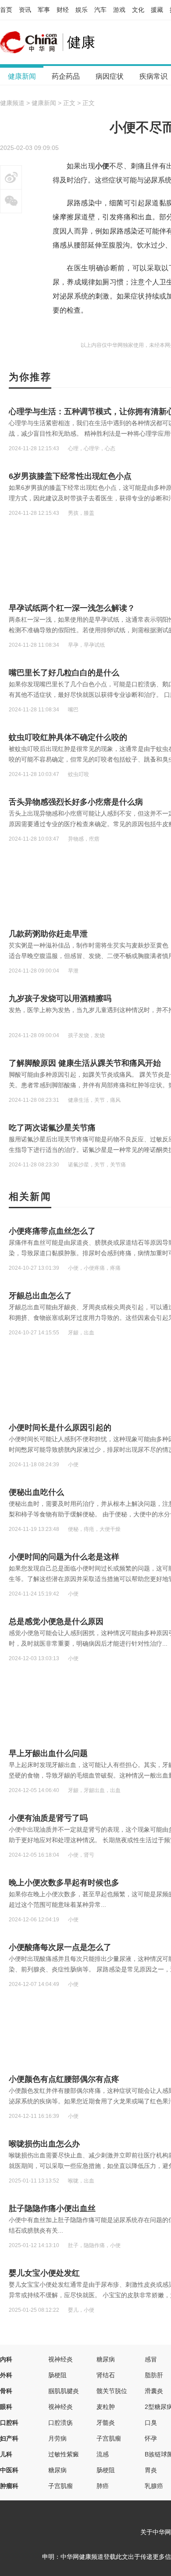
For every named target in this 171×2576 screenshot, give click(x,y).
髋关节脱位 (112, 2391)
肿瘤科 (9, 2486)
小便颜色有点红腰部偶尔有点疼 (64, 2079)
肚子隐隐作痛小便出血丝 (52, 2208)
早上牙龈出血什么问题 (48, 1753)
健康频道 (12, 103)
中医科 (9, 2470)
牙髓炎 (106, 2423)
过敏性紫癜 (64, 2454)
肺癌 (103, 2486)
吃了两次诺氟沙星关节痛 (52, 1128)
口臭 (151, 2423)
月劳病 (57, 2438)
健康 (81, 42)
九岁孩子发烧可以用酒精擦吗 (60, 998)
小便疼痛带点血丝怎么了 (52, 1231)
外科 (6, 2375)
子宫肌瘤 (109, 2438)
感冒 (151, 2359)
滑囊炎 (154, 2391)
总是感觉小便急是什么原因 (56, 1621)
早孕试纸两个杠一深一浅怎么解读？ (72, 608)
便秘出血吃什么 (36, 1492)
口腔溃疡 (61, 2423)
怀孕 (151, 2438)
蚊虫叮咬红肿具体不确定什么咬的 (68, 737)
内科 (6, 2359)
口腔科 (9, 2423)
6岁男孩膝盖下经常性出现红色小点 (70, 476)
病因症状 (110, 76)
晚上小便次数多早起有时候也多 (64, 1883)
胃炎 (151, 2470)
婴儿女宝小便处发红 (44, 2273)
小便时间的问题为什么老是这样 (64, 1557)
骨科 (6, 2391)
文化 (138, 10)
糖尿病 (106, 2359)
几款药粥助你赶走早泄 (48, 934)
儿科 (6, 2454)
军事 (44, 10)
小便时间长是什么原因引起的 (60, 1428)
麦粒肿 (106, 2407)
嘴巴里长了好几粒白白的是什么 (64, 673)
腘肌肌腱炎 (64, 2391)
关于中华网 (156, 2532)
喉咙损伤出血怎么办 (44, 2144)
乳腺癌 (154, 2486)
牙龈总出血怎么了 (40, 1296)
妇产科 (9, 2438)
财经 (63, 10)
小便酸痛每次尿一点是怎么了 (60, 1947)
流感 (103, 2454)
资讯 (25, 10)
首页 (6, 10)
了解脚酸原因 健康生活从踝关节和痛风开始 (85, 1063)
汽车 (100, 10)
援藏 (157, 10)
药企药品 (66, 76)
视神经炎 (61, 2359)
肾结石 (106, 2375)
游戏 (119, 10)
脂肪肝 (154, 2375)
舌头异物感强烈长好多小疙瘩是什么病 (76, 802)
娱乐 (82, 10)
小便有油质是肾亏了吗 (48, 1818)
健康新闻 (22, 76)
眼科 (6, 2407)
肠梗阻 (57, 2375)
